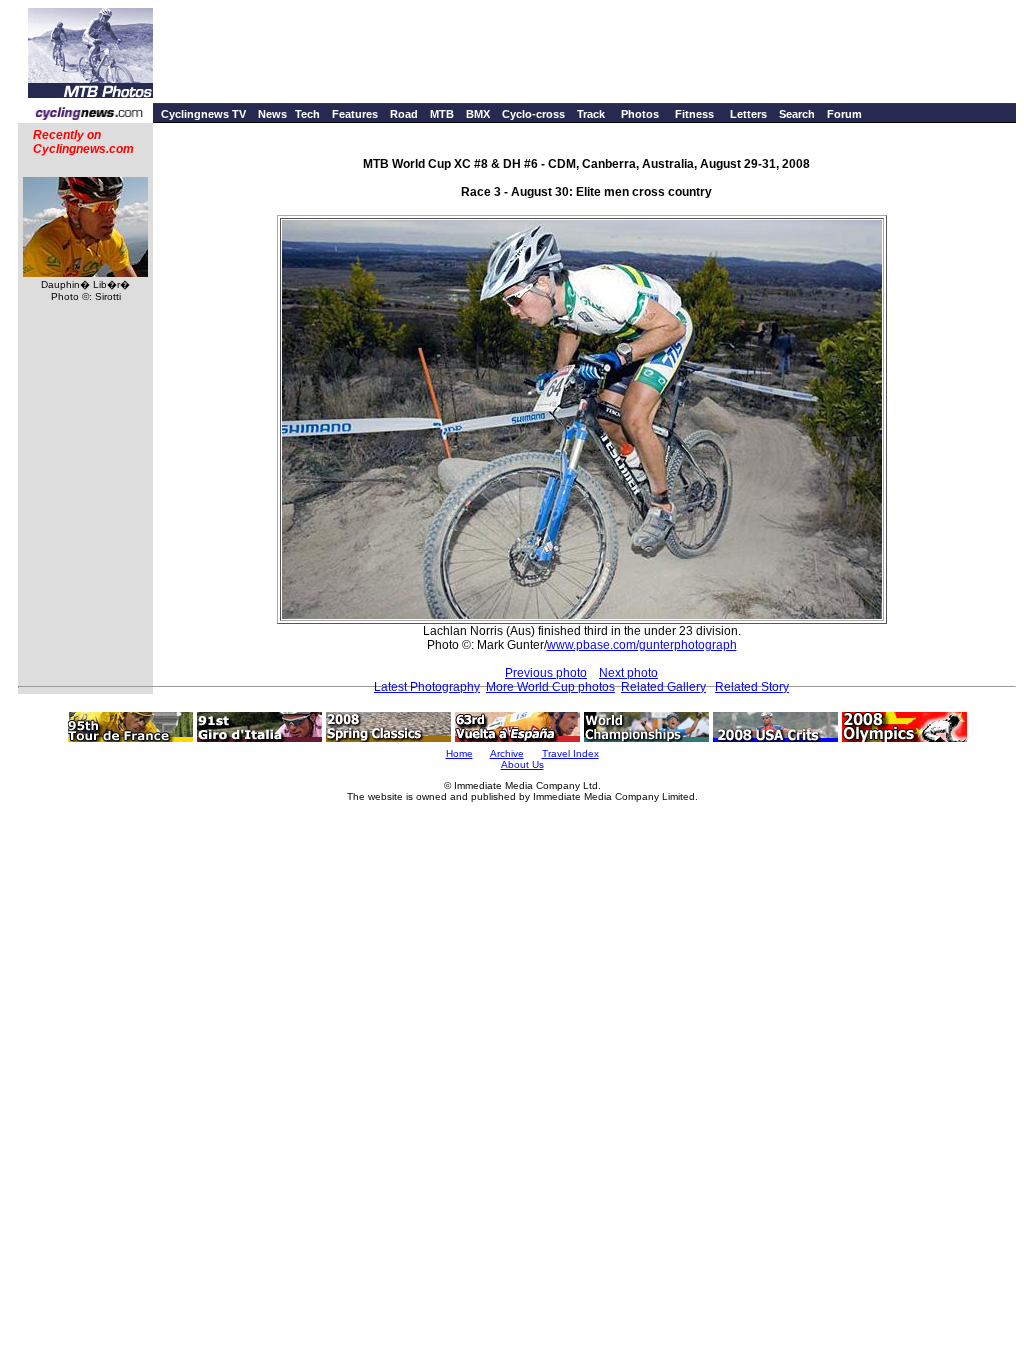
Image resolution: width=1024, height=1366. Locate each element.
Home (459, 753)
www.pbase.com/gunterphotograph (642, 645)
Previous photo (546, 673)
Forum (844, 114)
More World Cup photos (550, 687)
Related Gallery (663, 687)
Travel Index (570, 753)
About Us (522, 764)
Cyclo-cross (533, 114)
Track (591, 114)
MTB (442, 114)
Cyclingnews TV (203, 114)
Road (404, 114)
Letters (748, 114)
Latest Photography (427, 687)
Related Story (752, 687)
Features (355, 114)
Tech (307, 114)
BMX (478, 114)
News (272, 114)
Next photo (628, 673)
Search (797, 114)
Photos (640, 114)
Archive (507, 753)
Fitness (694, 114)
